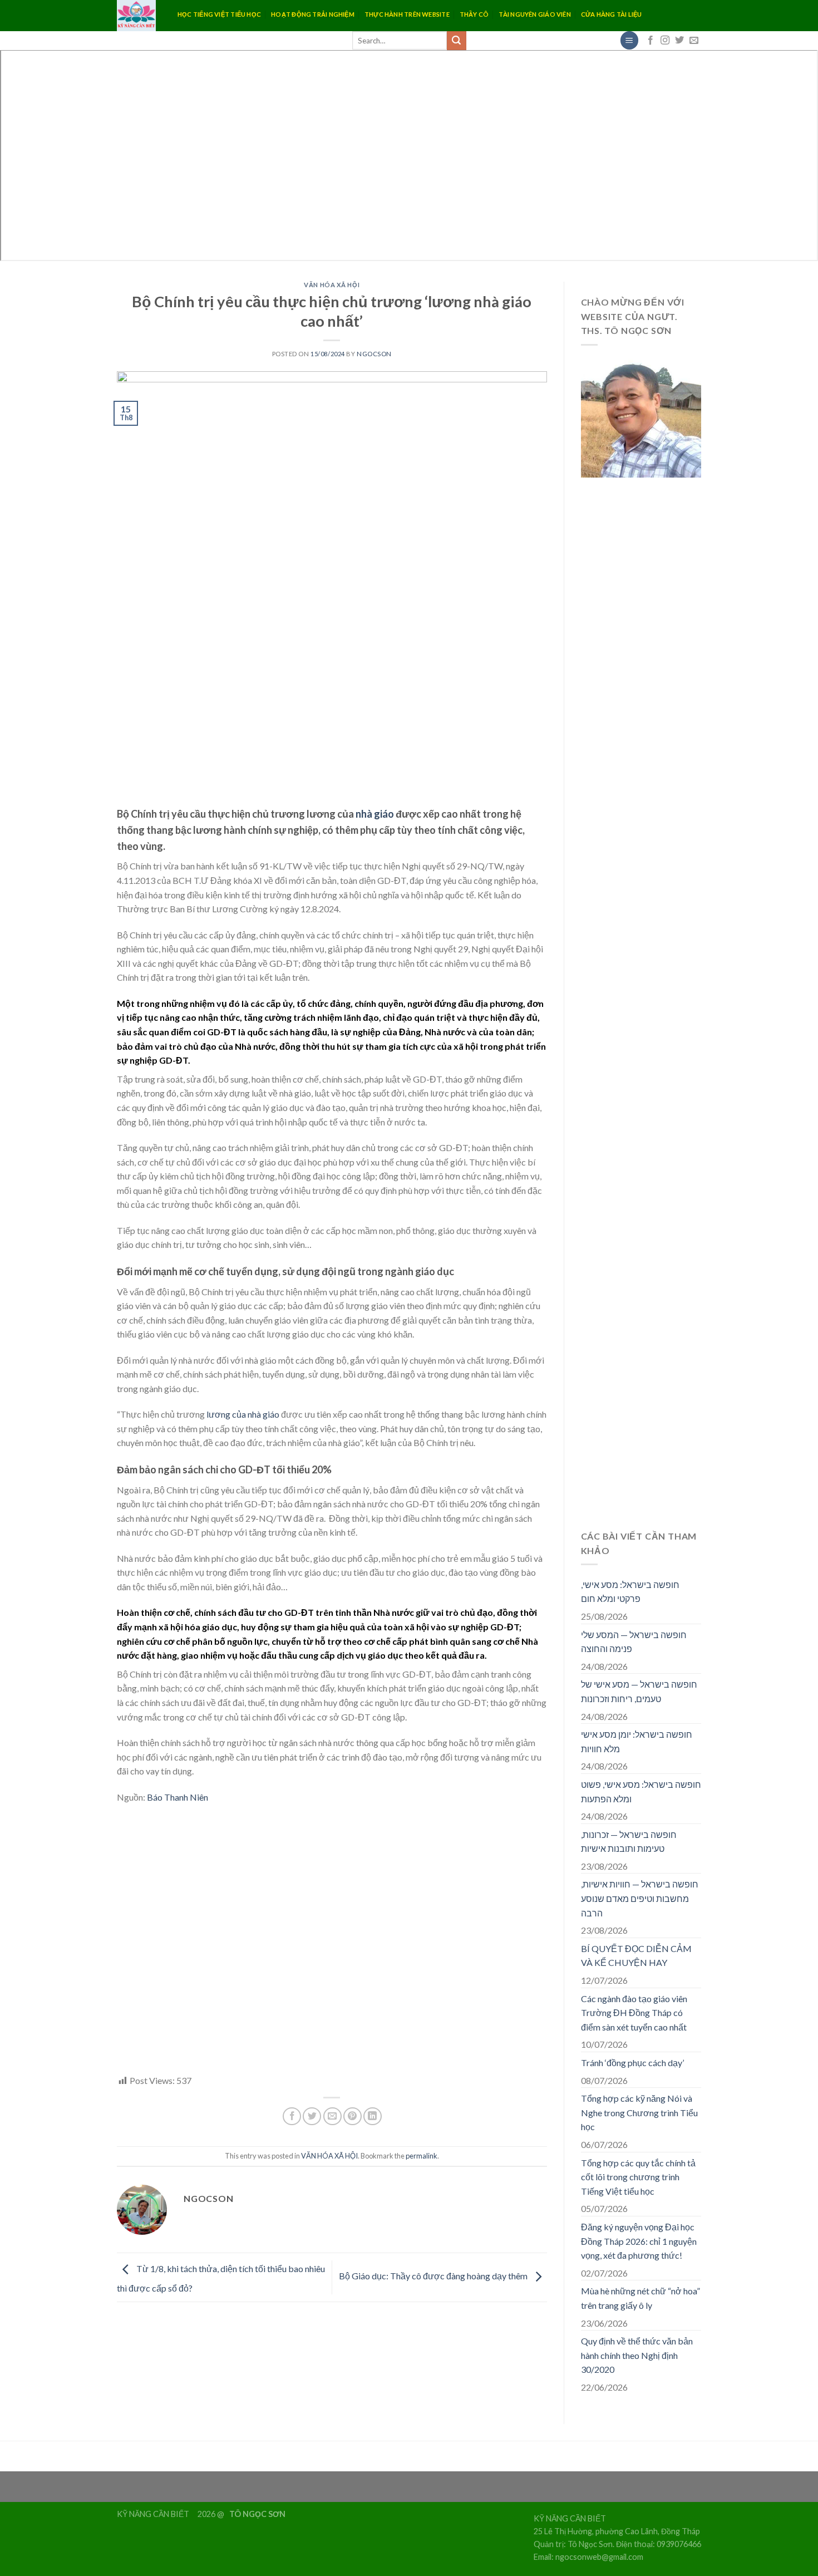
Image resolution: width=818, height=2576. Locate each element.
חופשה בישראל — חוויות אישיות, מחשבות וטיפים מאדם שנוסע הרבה (640, 1898)
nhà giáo (375, 814)
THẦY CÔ (474, 14)
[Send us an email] (694, 41)
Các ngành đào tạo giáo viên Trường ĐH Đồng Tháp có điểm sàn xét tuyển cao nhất (634, 2013)
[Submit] (456, 41)
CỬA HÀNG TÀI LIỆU (612, 14)
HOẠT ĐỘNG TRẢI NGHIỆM (313, 14)
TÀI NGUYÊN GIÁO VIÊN (534, 14)
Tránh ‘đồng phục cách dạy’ (632, 2063)
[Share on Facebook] (292, 2117)
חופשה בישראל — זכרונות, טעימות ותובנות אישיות (629, 1842)
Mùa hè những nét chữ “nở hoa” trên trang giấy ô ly (640, 2298)
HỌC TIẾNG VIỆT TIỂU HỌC (219, 14)
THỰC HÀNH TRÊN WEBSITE (407, 14)
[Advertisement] (332, 1945)
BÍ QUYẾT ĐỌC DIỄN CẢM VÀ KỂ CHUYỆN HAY (636, 1956)
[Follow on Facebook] (651, 41)
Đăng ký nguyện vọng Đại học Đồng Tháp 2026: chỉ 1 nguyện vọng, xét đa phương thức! (639, 2241)
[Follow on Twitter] (679, 41)
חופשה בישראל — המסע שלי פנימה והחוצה (634, 1642)
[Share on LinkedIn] (373, 2117)
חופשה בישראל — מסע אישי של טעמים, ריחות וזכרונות (639, 1691)
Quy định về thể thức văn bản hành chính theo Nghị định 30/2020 (637, 2355)
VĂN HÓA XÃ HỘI (332, 285)
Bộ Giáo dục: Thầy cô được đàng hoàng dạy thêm (434, 2276)
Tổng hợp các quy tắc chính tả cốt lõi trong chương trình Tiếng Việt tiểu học (638, 2177)
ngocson (374, 354)
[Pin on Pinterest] (353, 2117)
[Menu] (629, 40)
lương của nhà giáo (243, 1414)
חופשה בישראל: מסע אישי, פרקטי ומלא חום (630, 1592)
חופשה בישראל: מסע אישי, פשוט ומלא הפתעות (641, 1791)
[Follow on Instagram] (665, 41)
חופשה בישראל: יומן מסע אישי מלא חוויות (637, 1741)
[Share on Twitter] (312, 2117)
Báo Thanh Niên (178, 1797)
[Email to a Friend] (332, 2117)
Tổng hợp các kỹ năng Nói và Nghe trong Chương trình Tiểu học (639, 2112)
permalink (422, 2156)
